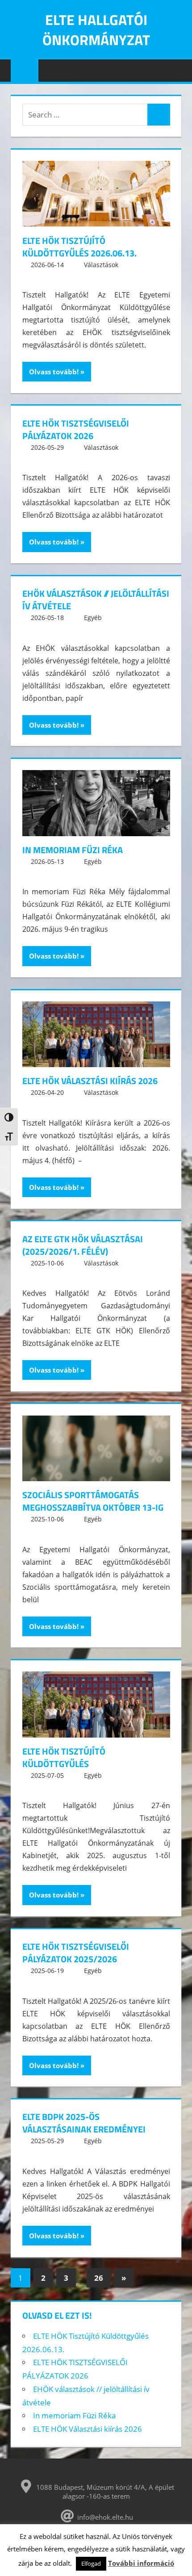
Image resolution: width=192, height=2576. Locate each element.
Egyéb (93, 618)
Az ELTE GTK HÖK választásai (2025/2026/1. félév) (83, 1245)
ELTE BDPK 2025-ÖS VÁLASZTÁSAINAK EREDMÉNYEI (84, 2123)
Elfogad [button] (91, 2563)
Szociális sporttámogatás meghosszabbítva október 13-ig (93, 1501)
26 (99, 2278)
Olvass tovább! (54, 372)
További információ (141, 2563)
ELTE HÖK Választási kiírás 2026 (90, 1081)
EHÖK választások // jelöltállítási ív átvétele (96, 600)
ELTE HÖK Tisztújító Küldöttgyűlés (64, 1757)
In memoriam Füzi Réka (73, 850)
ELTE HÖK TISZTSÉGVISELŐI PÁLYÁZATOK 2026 (76, 429)
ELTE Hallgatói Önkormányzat (96, 30)
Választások (101, 265)
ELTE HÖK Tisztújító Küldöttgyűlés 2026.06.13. (79, 247)
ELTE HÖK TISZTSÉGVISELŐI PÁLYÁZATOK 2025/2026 (76, 1953)
